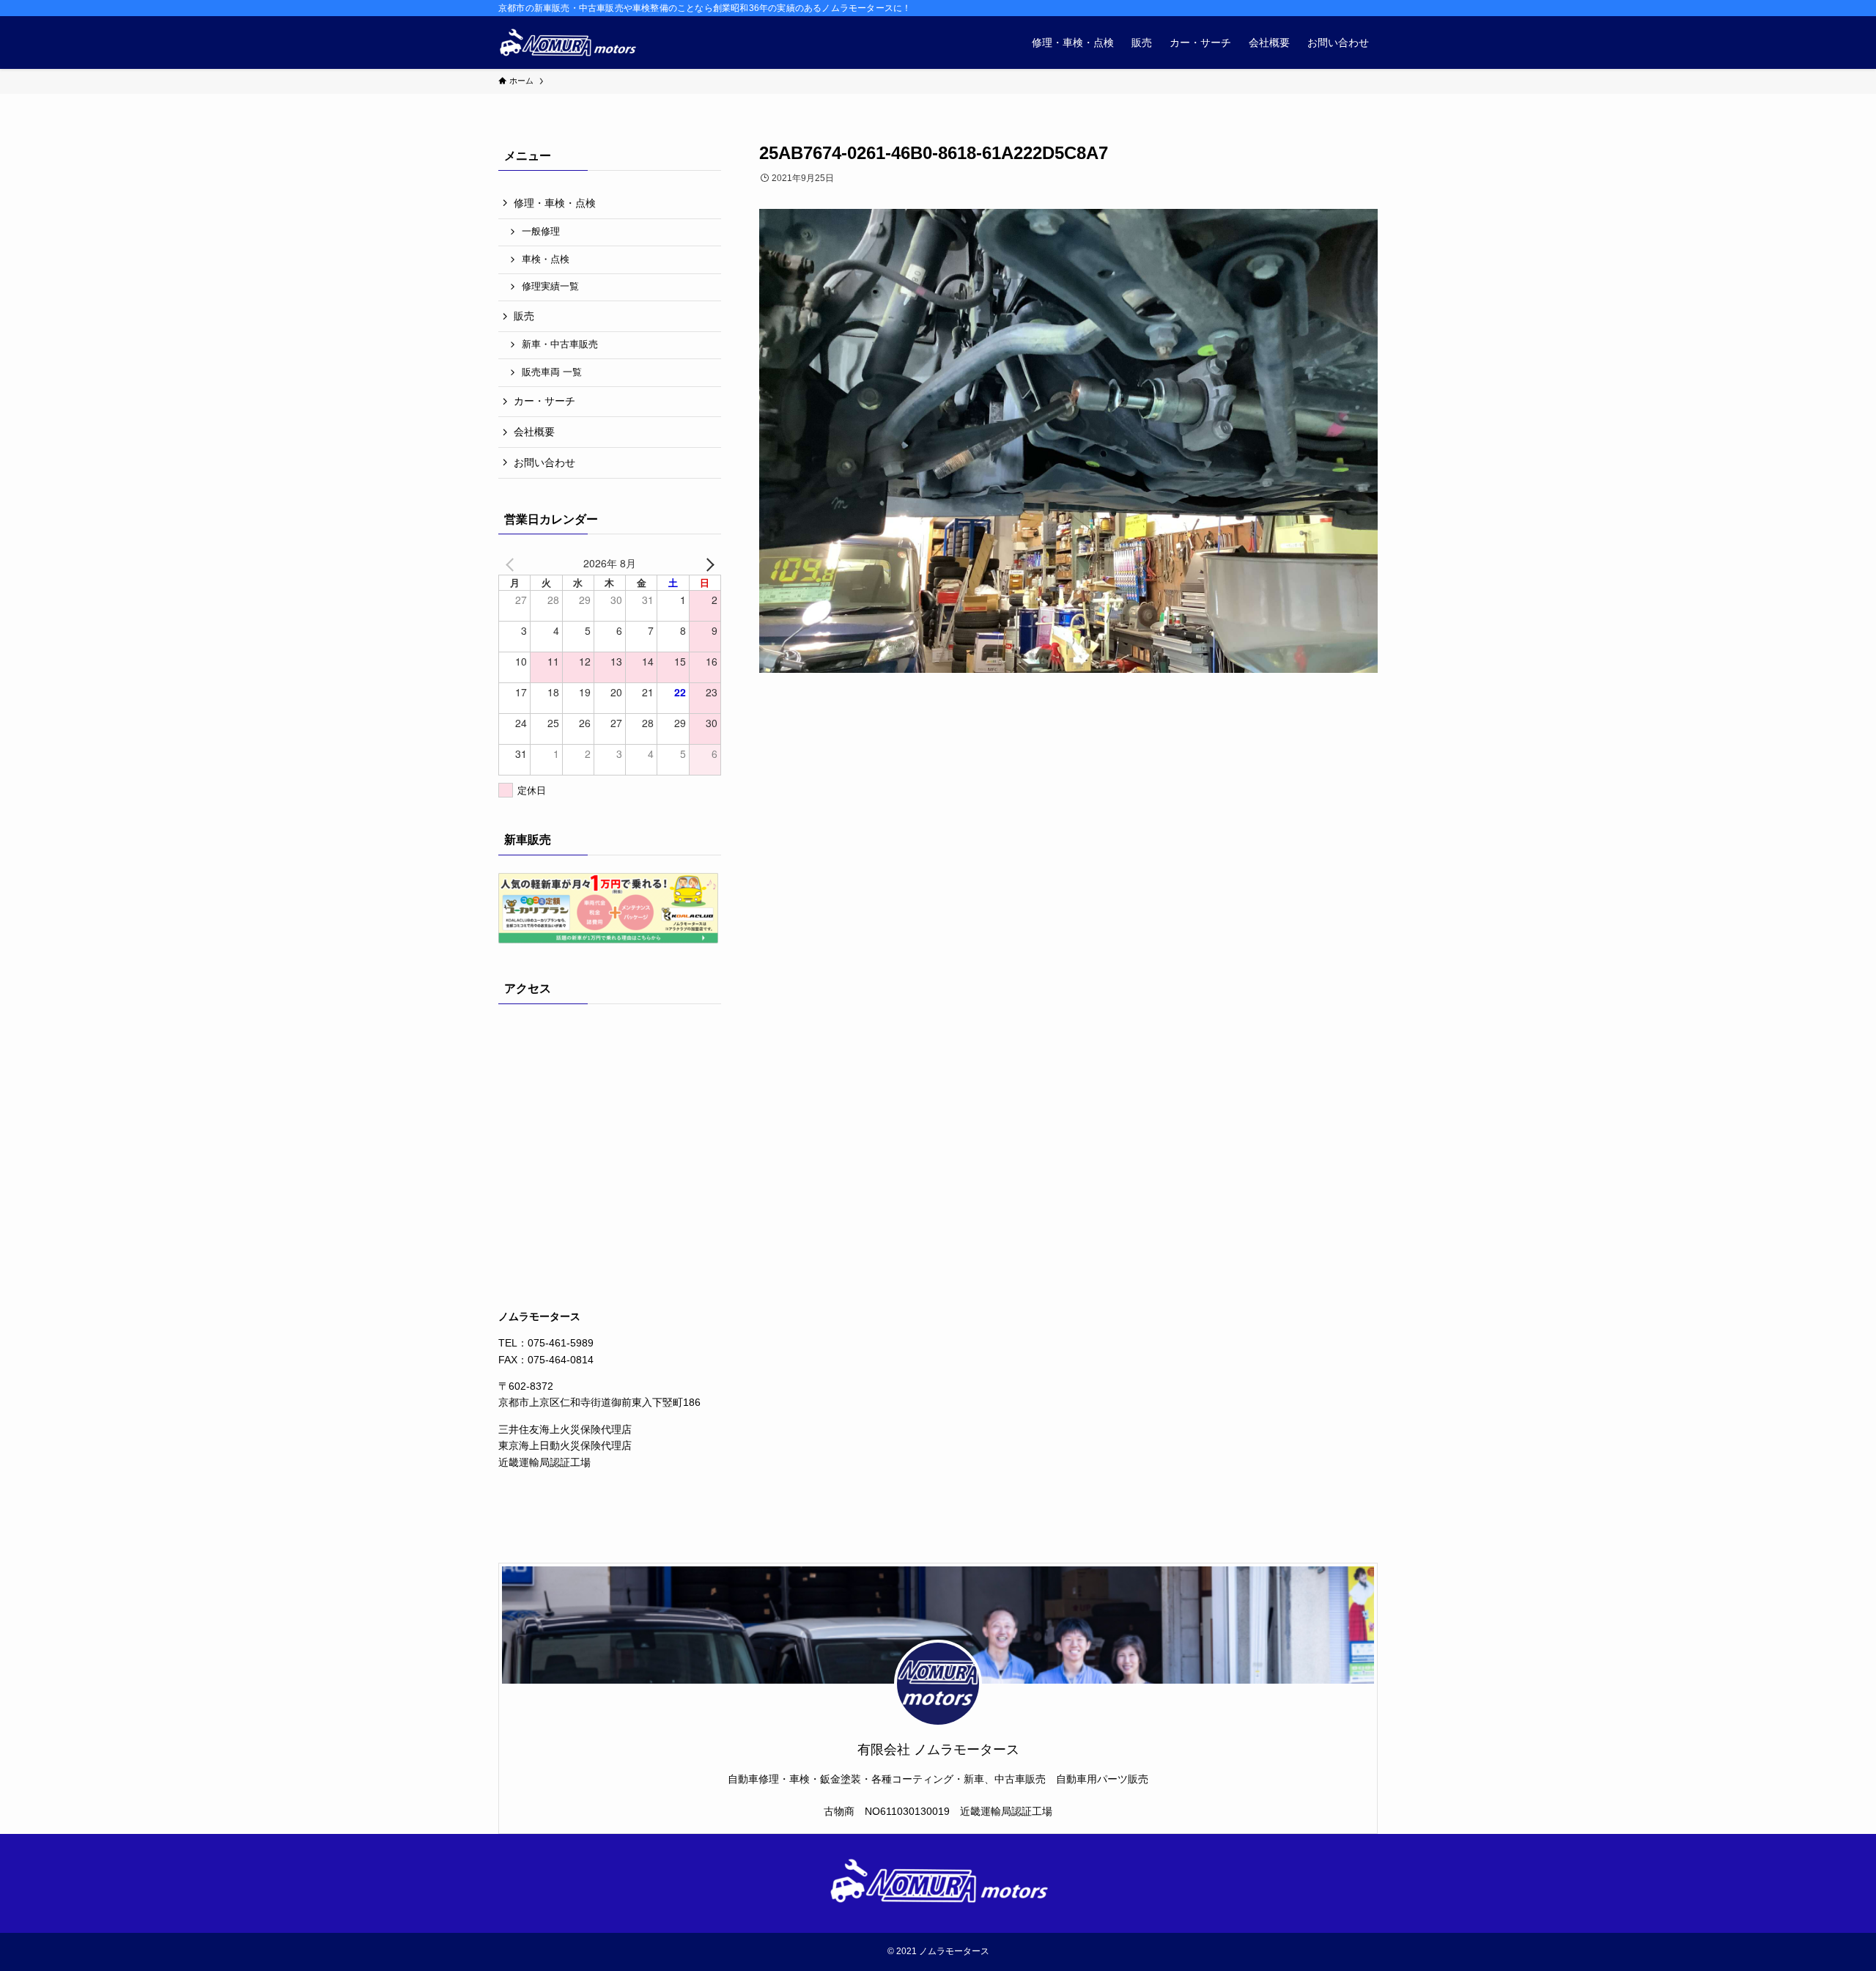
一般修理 (541, 232)
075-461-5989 (561, 1343)
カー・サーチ (544, 401)
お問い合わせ (544, 463)
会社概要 (534, 432)
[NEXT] (707, 563)
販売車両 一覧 (552, 372)
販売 (524, 316)
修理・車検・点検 (555, 203)
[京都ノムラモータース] (567, 43)
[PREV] (512, 563)
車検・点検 (546, 259)
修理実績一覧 (550, 287)
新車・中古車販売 (560, 345)
